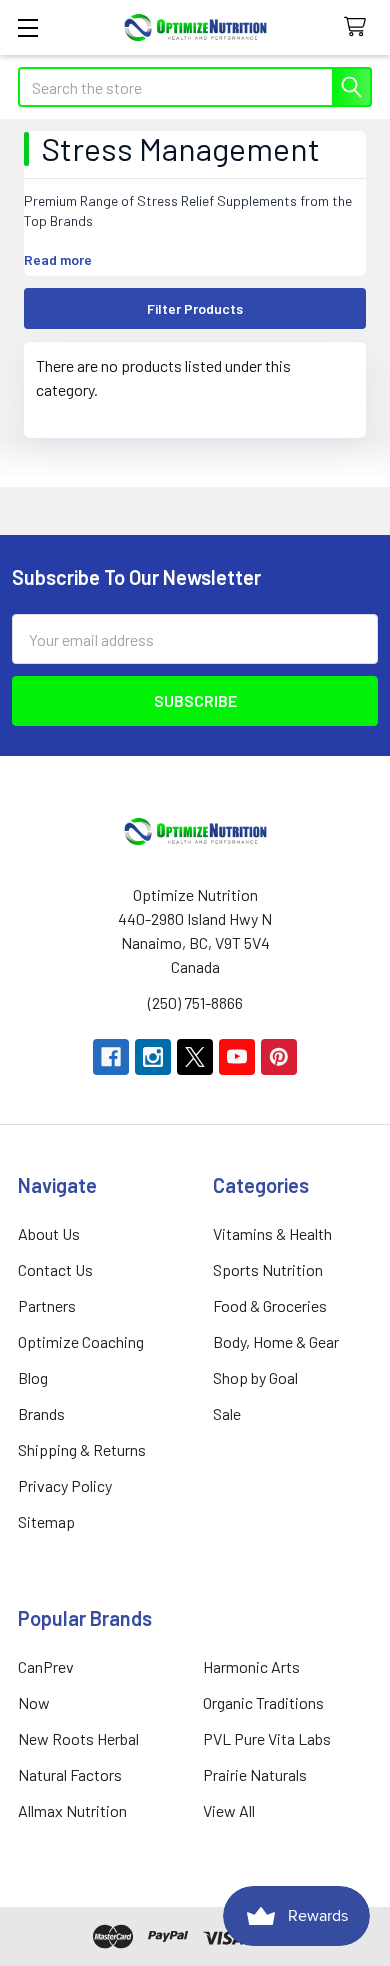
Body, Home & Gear (276, 1341)
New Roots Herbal (78, 1738)
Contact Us (55, 1269)
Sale (227, 1413)
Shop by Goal (255, 1377)
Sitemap (46, 1521)
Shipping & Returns (82, 1449)
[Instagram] (153, 1057)
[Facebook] (111, 1057)
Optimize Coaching (81, 1341)
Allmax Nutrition (72, 1810)
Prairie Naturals (255, 1774)
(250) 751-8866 (195, 1002)
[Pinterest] (279, 1057)
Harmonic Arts (251, 1666)
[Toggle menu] (27, 27)
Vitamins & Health (272, 1233)
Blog (33, 1377)
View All (229, 1810)
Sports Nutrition (268, 1269)
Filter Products (195, 308)
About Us (49, 1233)
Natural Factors (70, 1774)
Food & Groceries (270, 1305)
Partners (47, 1305)
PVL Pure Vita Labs (267, 1738)
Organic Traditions (263, 1702)
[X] (195, 1057)
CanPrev (46, 1666)
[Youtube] (237, 1057)
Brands (41, 1413)
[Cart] (359, 27)
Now (34, 1702)
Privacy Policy (65, 1485)
